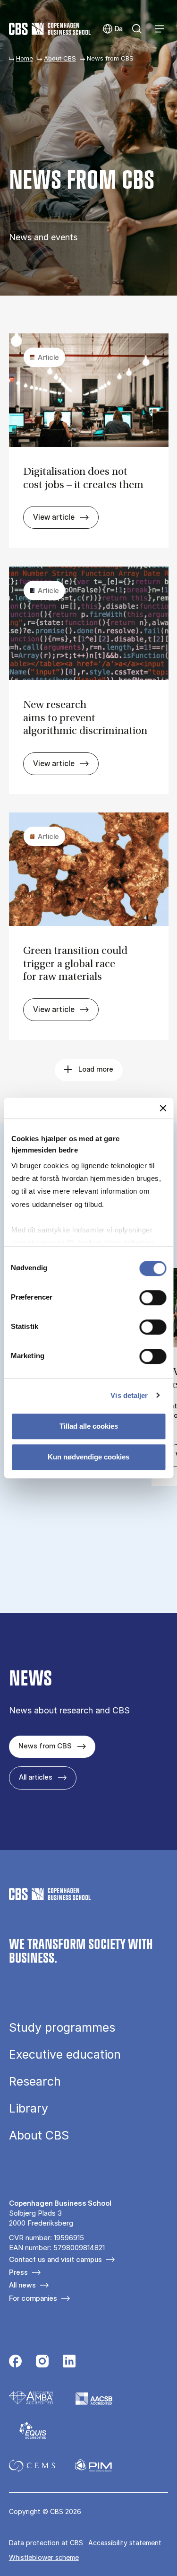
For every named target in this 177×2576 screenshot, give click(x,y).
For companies (33, 2298)
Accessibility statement (125, 2543)
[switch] (153, 1298)
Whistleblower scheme (44, 2557)
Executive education (65, 2055)
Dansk (113, 29)
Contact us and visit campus (55, 2259)
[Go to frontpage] (50, 29)
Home (25, 58)
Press (18, 2272)
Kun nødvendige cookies (88, 1457)
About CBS (60, 58)
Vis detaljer (129, 1395)
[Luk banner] (163, 1108)
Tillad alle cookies (89, 1426)
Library (29, 2109)
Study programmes (62, 2028)
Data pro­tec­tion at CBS (46, 2543)
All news (22, 2285)
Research (35, 2082)
